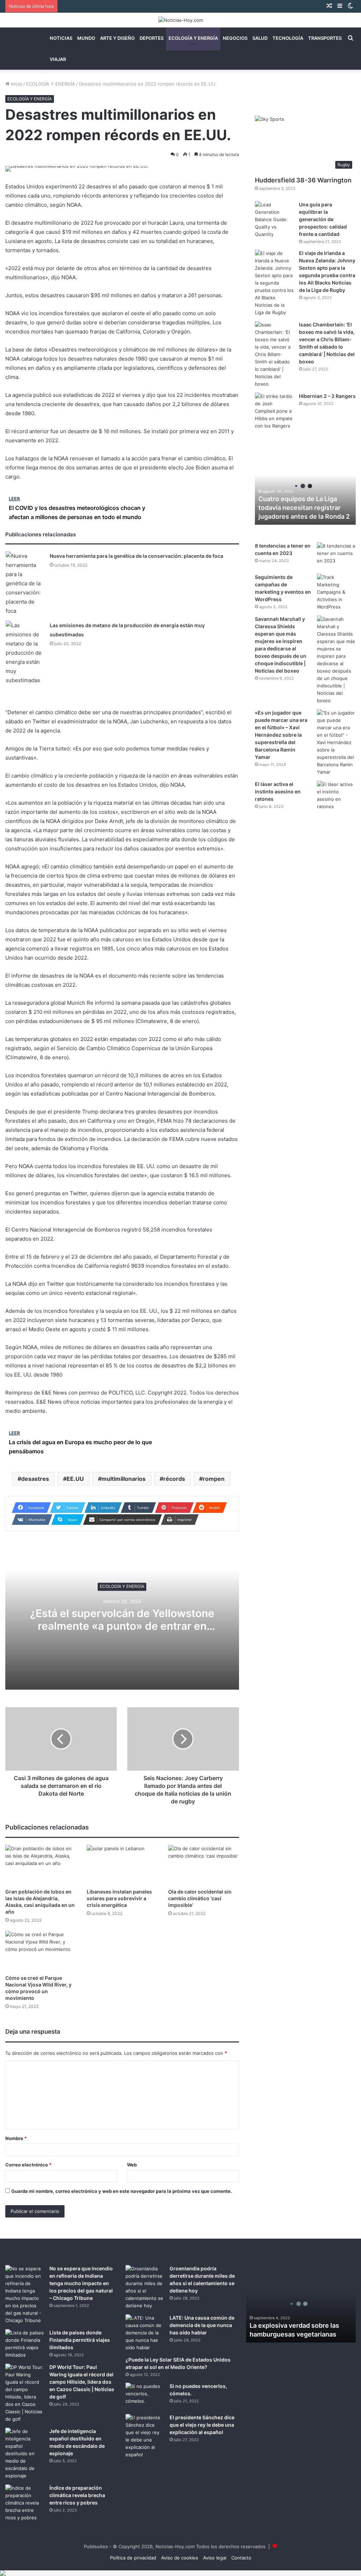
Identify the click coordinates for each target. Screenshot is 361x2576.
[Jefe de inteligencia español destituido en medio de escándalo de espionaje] (25, 2454)
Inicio (16, 84)
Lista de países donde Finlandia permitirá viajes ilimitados (80, 2340)
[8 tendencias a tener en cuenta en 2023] (336, 556)
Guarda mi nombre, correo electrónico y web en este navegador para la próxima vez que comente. (122, 2191)
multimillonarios (124, 1479)
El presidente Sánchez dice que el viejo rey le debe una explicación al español (202, 2425)
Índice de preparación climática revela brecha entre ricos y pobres (77, 2495)
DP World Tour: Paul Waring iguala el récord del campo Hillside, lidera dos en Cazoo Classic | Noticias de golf (82, 2382)
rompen (214, 1479)
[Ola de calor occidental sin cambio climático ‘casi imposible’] (204, 1865)
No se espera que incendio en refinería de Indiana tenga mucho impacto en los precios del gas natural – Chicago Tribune (81, 2283)
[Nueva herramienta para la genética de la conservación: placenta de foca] (25, 584)
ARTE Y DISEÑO (117, 38)
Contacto (241, 2558)
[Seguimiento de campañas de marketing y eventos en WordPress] (336, 592)
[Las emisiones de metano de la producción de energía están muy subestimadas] (25, 653)
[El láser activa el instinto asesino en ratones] (336, 796)
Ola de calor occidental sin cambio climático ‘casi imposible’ (200, 1898)
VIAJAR (58, 59)
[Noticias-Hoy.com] (181, 20)
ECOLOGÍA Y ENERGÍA (193, 38)
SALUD (260, 38)
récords (174, 1479)
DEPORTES (152, 38)
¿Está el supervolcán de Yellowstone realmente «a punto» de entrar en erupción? (122, 1626)
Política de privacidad (133, 2558)
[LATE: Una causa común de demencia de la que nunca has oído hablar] (145, 2333)
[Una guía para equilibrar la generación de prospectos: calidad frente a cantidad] (274, 220)
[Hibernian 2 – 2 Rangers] (274, 411)
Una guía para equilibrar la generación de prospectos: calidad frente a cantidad (323, 219)
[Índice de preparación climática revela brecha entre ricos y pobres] (25, 2503)
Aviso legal (215, 2558)
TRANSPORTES (325, 38)
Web (132, 2165)
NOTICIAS (61, 38)
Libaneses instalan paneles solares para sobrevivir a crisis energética (119, 1898)
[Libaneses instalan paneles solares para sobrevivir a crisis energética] (122, 1865)
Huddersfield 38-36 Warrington (303, 180)
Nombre (16, 2138)
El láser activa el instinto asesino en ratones (278, 791)
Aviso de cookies (180, 2558)
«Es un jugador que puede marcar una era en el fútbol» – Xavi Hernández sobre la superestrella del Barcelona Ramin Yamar (281, 735)
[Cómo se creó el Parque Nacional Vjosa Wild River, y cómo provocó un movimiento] (41, 1951)
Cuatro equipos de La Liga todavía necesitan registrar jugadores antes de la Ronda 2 (304, 508)
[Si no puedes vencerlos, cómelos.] (145, 2396)
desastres (35, 1479)
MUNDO (86, 38)
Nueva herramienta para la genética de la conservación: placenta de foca (136, 556)
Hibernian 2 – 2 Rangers (327, 396)
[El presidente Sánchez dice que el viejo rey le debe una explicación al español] (145, 2436)
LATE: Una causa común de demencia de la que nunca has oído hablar (202, 2325)
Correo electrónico (28, 2165)
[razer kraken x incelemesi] (180, 2573)
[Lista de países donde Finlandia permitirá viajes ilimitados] (25, 2344)
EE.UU (75, 1479)
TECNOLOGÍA (288, 38)
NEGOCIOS (235, 38)
